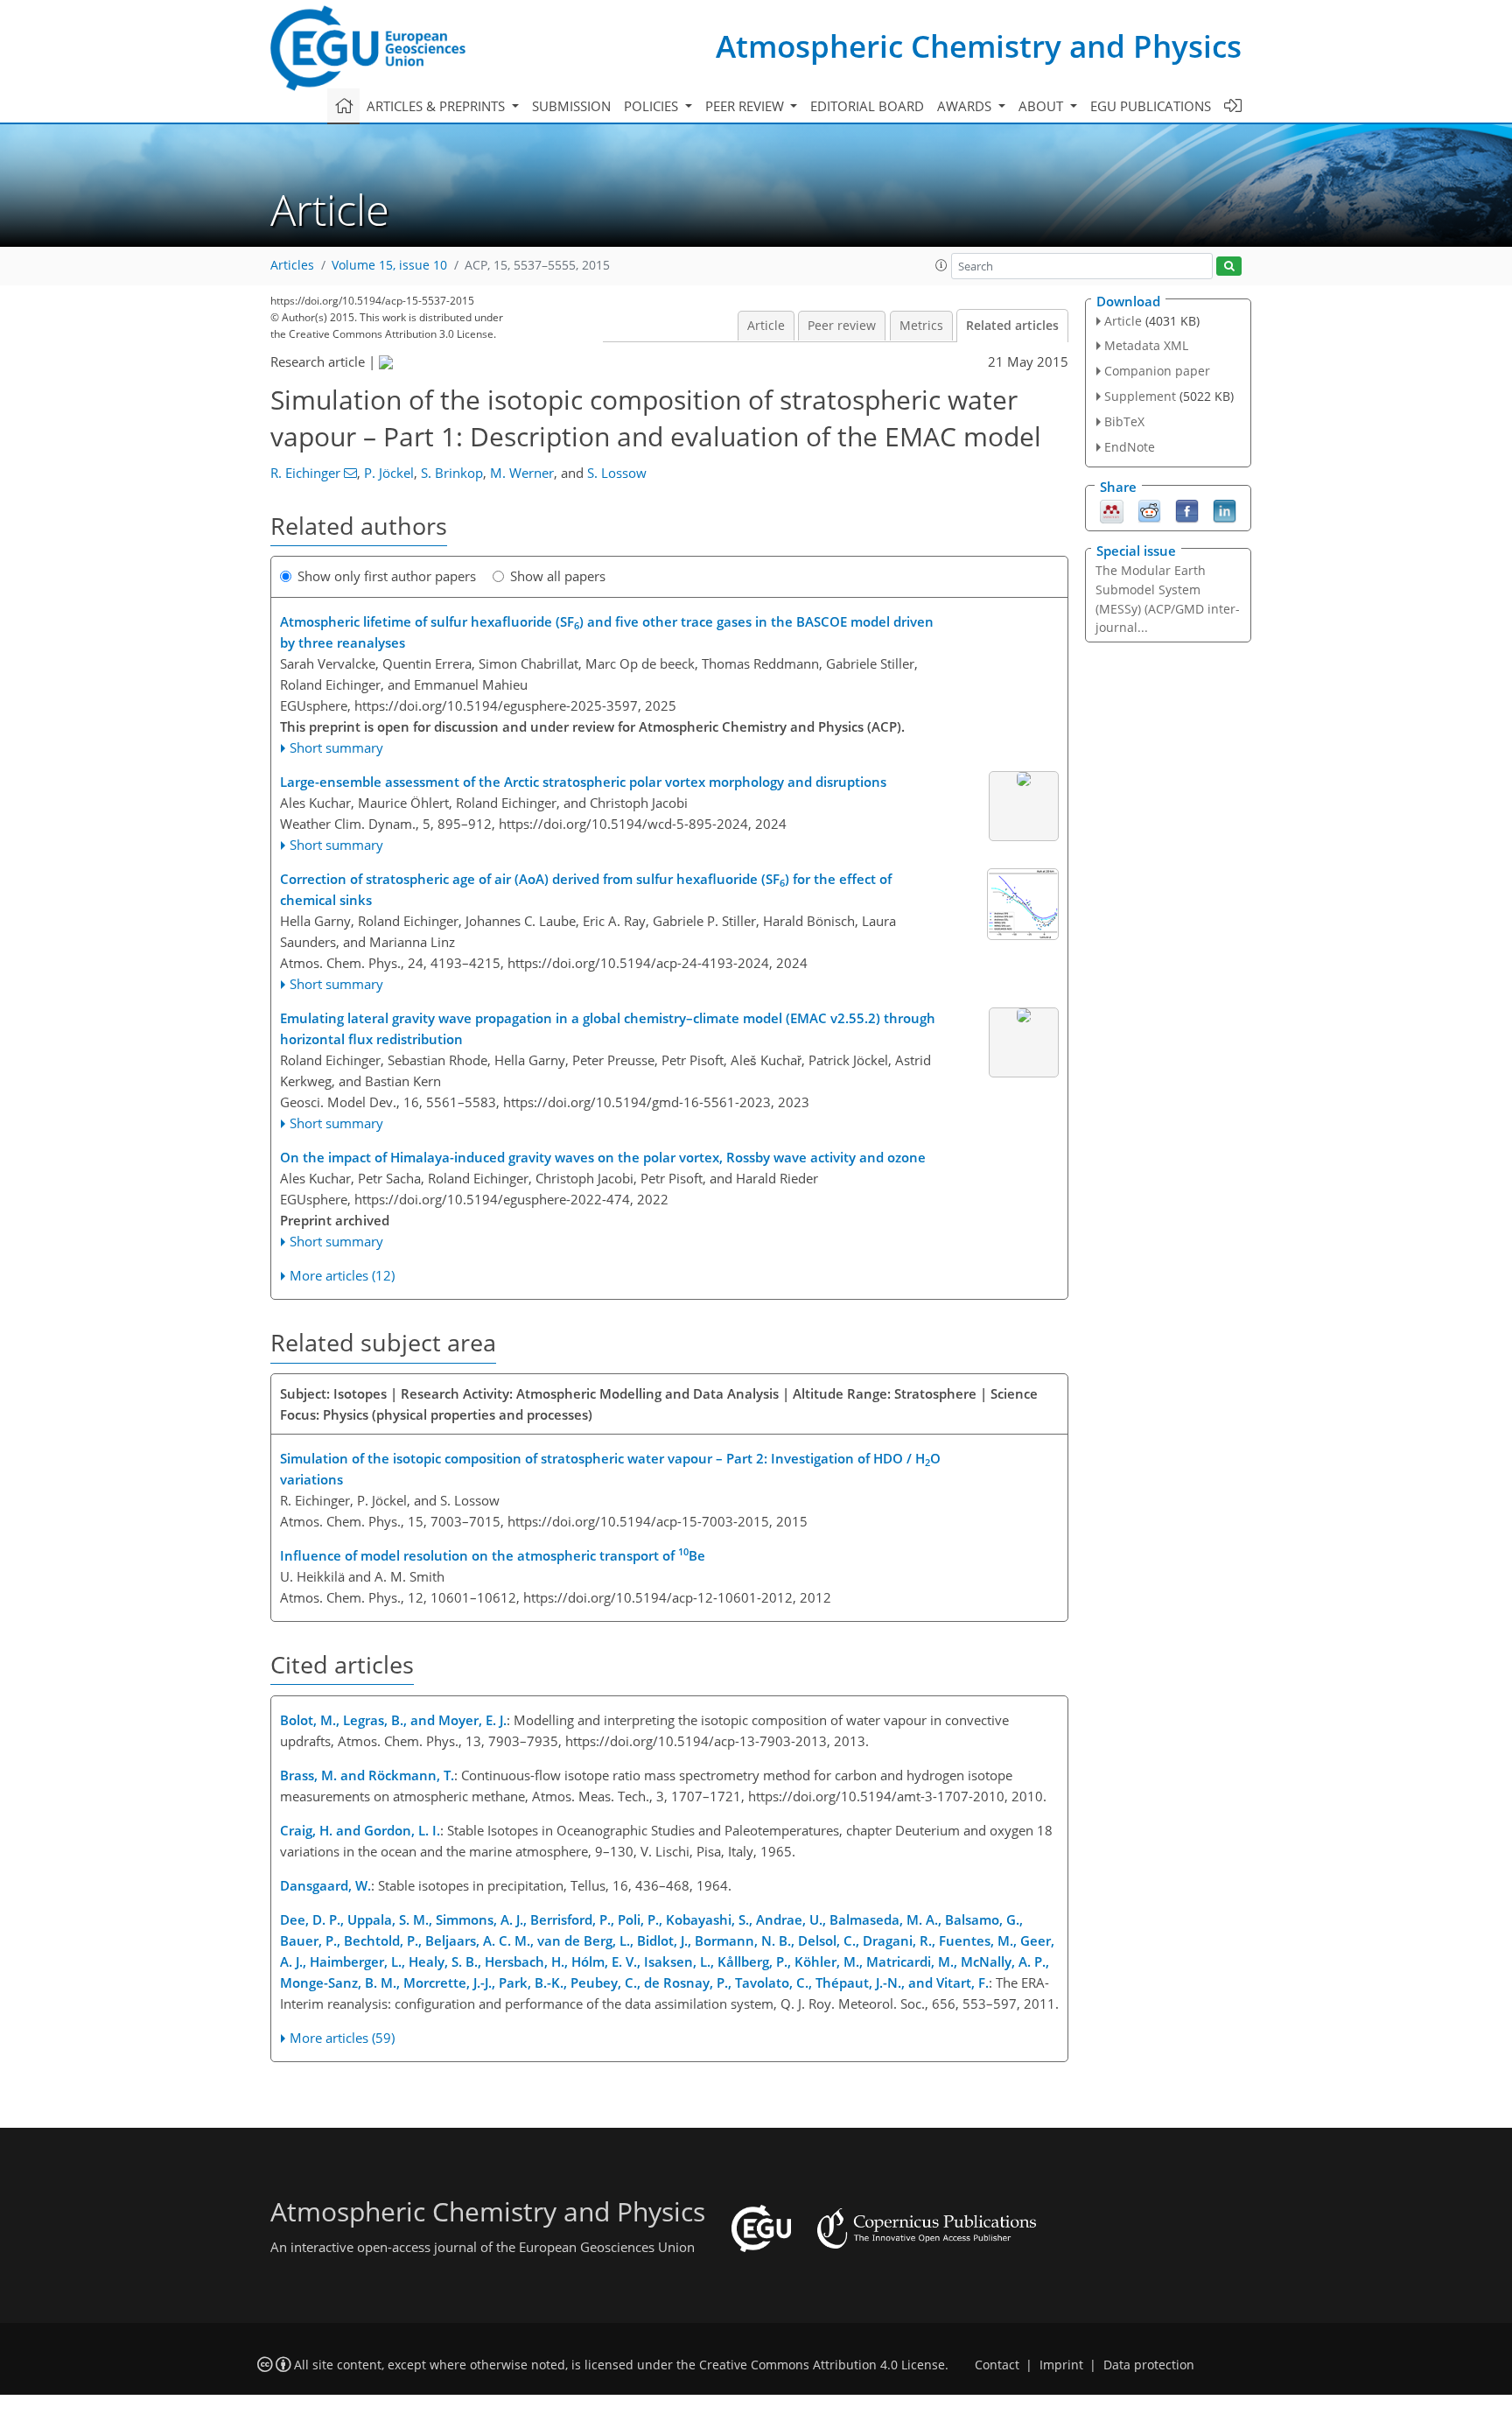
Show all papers (558, 576)
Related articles (1012, 326)
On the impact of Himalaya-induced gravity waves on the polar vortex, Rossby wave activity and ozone (603, 1157)
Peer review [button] (746, 106)
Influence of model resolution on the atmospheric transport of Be (493, 1554)
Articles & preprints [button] (437, 106)
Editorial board (867, 106)
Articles (292, 265)
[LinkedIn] (1225, 509)
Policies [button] (653, 106)
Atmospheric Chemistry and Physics (979, 46)
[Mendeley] (1112, 509)
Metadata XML (1146, 345)
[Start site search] (1229, 267)
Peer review (842, 326)
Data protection (1149, 2365)
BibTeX (1124, 421)
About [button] (1043, 106)
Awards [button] (966, 106)
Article (766, 326)
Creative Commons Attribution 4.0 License (822, 2365)
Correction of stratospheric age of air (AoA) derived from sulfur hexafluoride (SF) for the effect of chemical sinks (586, 889)
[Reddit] (1149, 509)
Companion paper (1157, 371)
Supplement (1140, 396)
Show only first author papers (387, 576)
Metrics (921, 326)
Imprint (1061, 2365)
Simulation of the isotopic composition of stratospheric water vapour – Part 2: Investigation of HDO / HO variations (610, 1469)
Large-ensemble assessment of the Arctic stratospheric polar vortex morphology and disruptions (583, 782)
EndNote (1130, 447)
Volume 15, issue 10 (389, 265)
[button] (941, 265)
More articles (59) (342, 2038)
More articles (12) (342, 1275)
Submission (571, 106)
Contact (997, 2365)
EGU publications (1151, 106)
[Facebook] (1187, 509)
